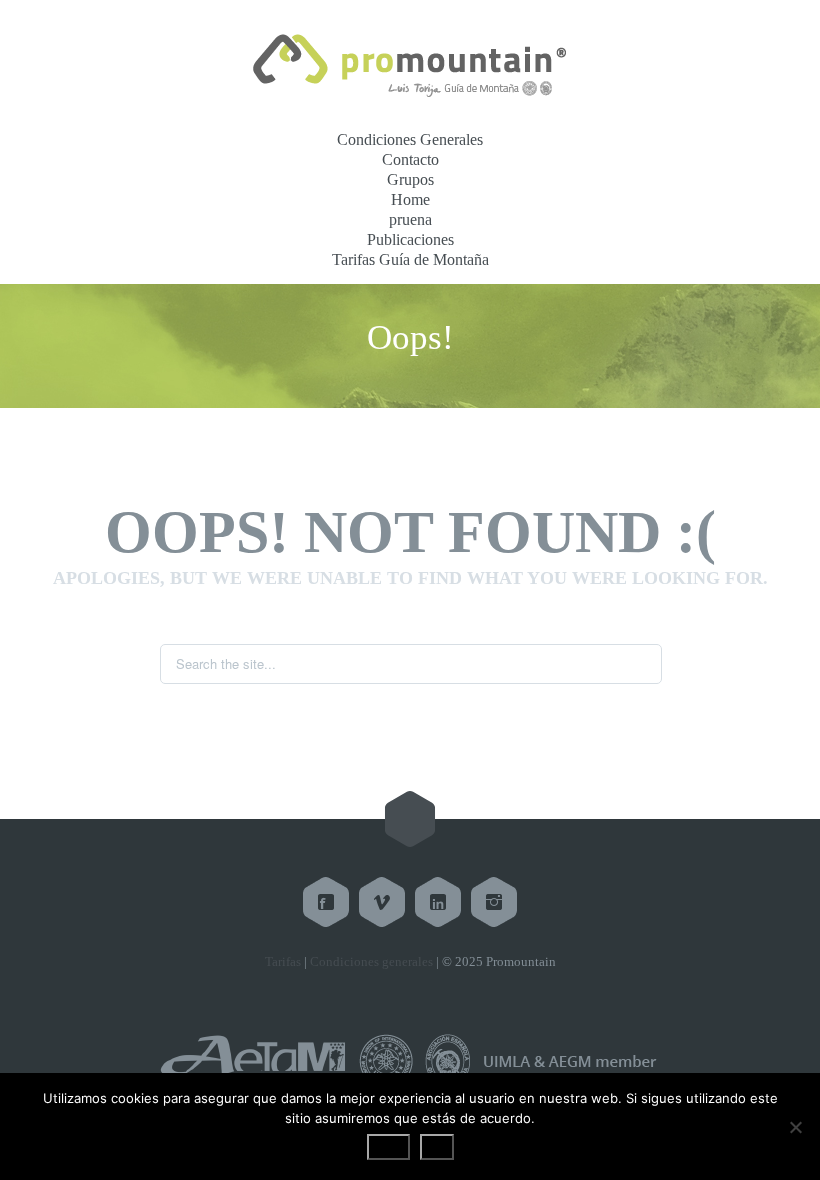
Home (410, 199)
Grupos (410, 179)
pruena (410, 219)
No (437, 1147)
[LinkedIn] (438, 902)
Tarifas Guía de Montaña (410, 259)
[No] (795, 1127)
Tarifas (283, 961)
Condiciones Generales (410, 139)
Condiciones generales (371, 961)
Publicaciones (410, 239)
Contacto (410, 159)
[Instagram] (494, 902)
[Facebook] (326, 902)
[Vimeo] (382, 902)
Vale (388, 1147)
